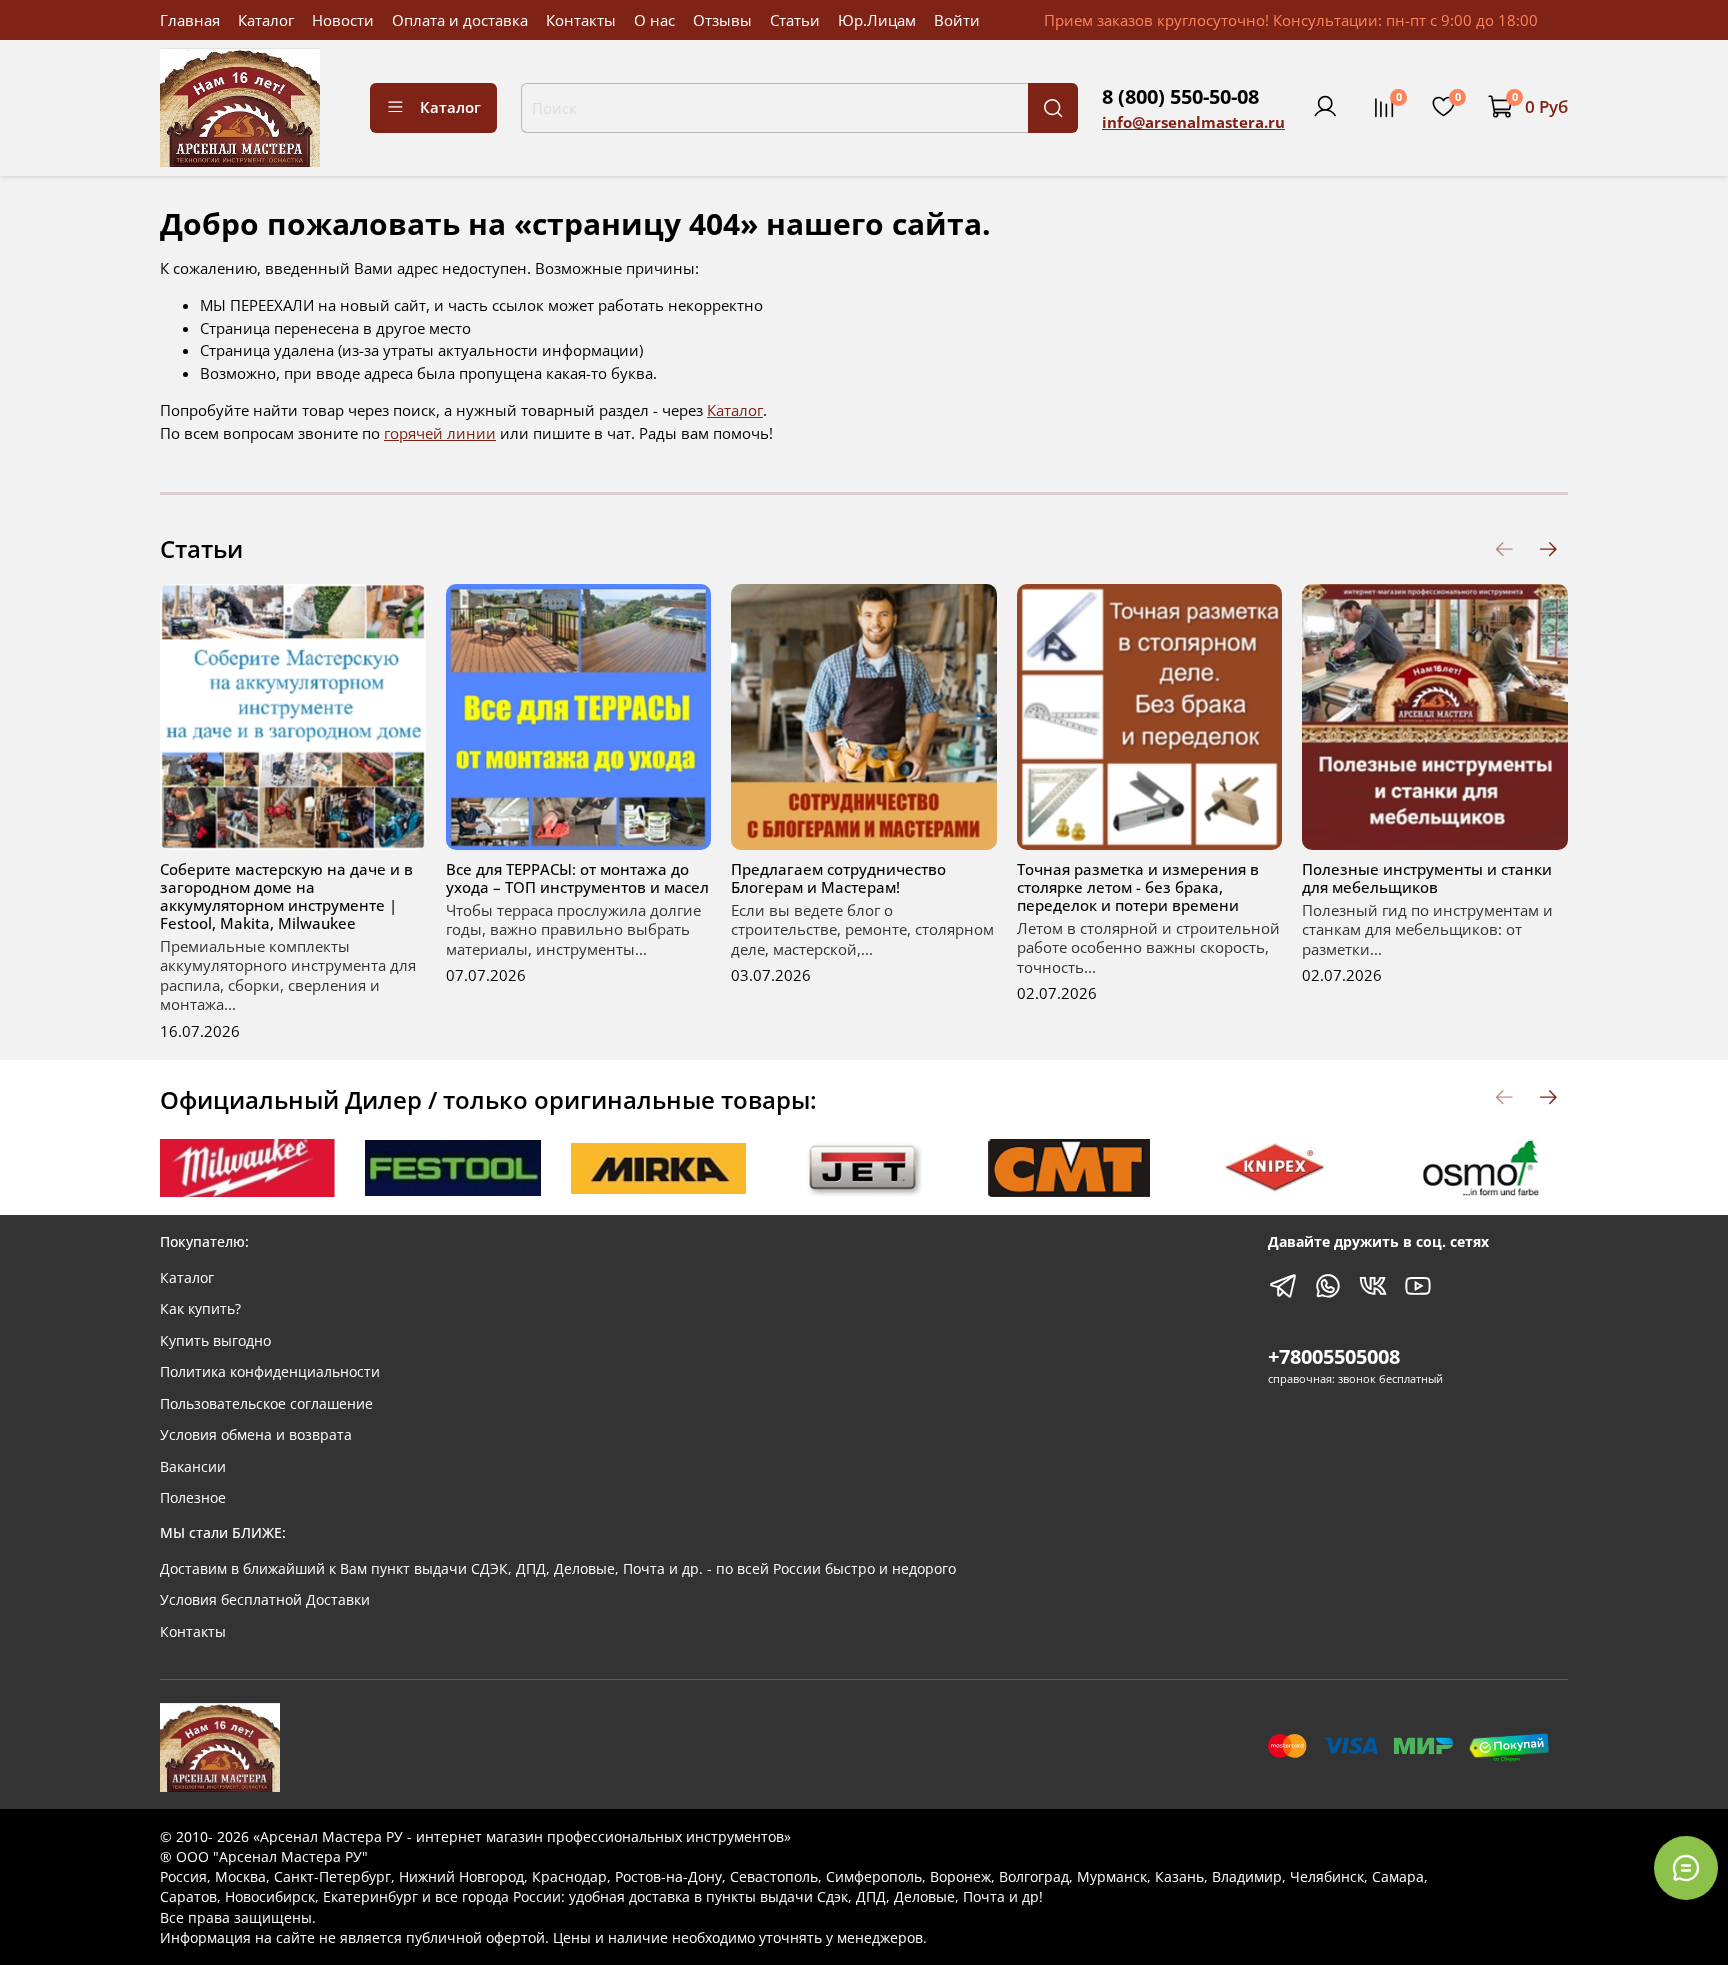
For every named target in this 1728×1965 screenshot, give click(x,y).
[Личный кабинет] (1325, 107)
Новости (343, 20)
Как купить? (200, 1309)
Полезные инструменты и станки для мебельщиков (1427, 878)
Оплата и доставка (460, 20)
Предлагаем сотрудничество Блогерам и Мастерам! (838, 878)
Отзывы (722, 20)
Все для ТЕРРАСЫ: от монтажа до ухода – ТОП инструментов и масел (577, 878)
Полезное (193, 1498)
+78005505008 (1334, 1356)
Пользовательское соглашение (266, 1404)
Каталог (266, 20)
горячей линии (440, 433)
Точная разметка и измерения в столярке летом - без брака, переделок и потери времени (1138, 887)
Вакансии (193, 1467)
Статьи (795, 20)
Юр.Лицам (877, 20)
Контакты (581, 20)
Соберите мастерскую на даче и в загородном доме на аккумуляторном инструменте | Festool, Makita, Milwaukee (286, 896)
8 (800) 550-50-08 (1180, 96)
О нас (654, 20)
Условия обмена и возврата (256, 1435)
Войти (957, 20)
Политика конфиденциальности (270, 1372)
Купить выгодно (215, 1341)
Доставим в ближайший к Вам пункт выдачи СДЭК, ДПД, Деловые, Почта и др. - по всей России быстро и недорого (558, 1569)
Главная (190, 20)
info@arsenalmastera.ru (1193, 122)
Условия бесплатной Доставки (265, 1600)
